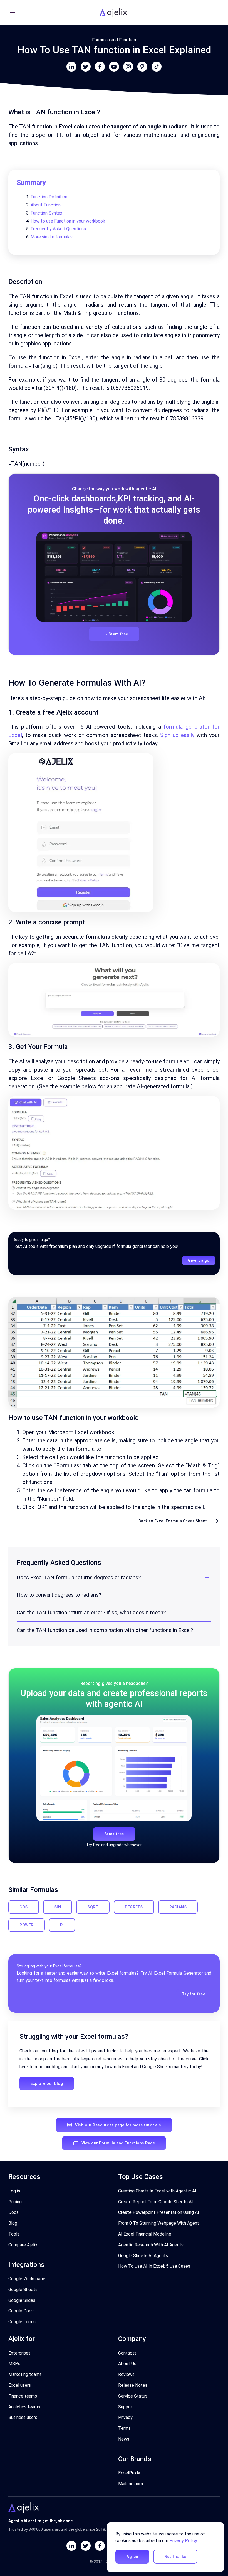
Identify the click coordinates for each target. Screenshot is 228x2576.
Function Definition (49, 197)
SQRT (93, 1907)
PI (62, 1925)
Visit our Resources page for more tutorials (118, 2125)
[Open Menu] (13, 12)
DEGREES (134, 1907)
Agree (132, 2557)
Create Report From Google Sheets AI (156, 2202)
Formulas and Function (114, 40)
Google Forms (22, 2322)
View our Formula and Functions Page (118, 2143)
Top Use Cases (141, 2177)
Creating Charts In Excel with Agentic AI (157, 2191)
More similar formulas (52, 237)
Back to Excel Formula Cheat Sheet (173, 1521)
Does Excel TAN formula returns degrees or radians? (79, 1577)
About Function (46, 205)
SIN (58, 1907)
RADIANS (178, 1907)
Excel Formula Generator (179, 1973)
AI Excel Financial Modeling (145, 2234)
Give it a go (199, 1260)
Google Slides (22, 2300)
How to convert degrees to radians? (59, 1595)
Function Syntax (46, 213)
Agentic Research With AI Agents (151, 2245)
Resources (24, 2177)
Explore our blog (47, 2083)
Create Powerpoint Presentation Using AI (159, 2212)
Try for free (194, 1994)
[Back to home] (114, 12)
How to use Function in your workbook (68, 221)
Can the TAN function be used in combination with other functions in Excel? (105, 1630)
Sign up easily (177, 735)
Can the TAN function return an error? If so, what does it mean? (91, 1612)
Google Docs (21, 2311)
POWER (27, 1925)
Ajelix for (22, 2339)
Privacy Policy (183, 2541)
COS (24, 1907)
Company (132, 2339)
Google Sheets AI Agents (143, 2256)
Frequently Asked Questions (58, 229)
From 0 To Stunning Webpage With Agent (159, 2223)
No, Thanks (175, 2557)
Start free (118, 634)
